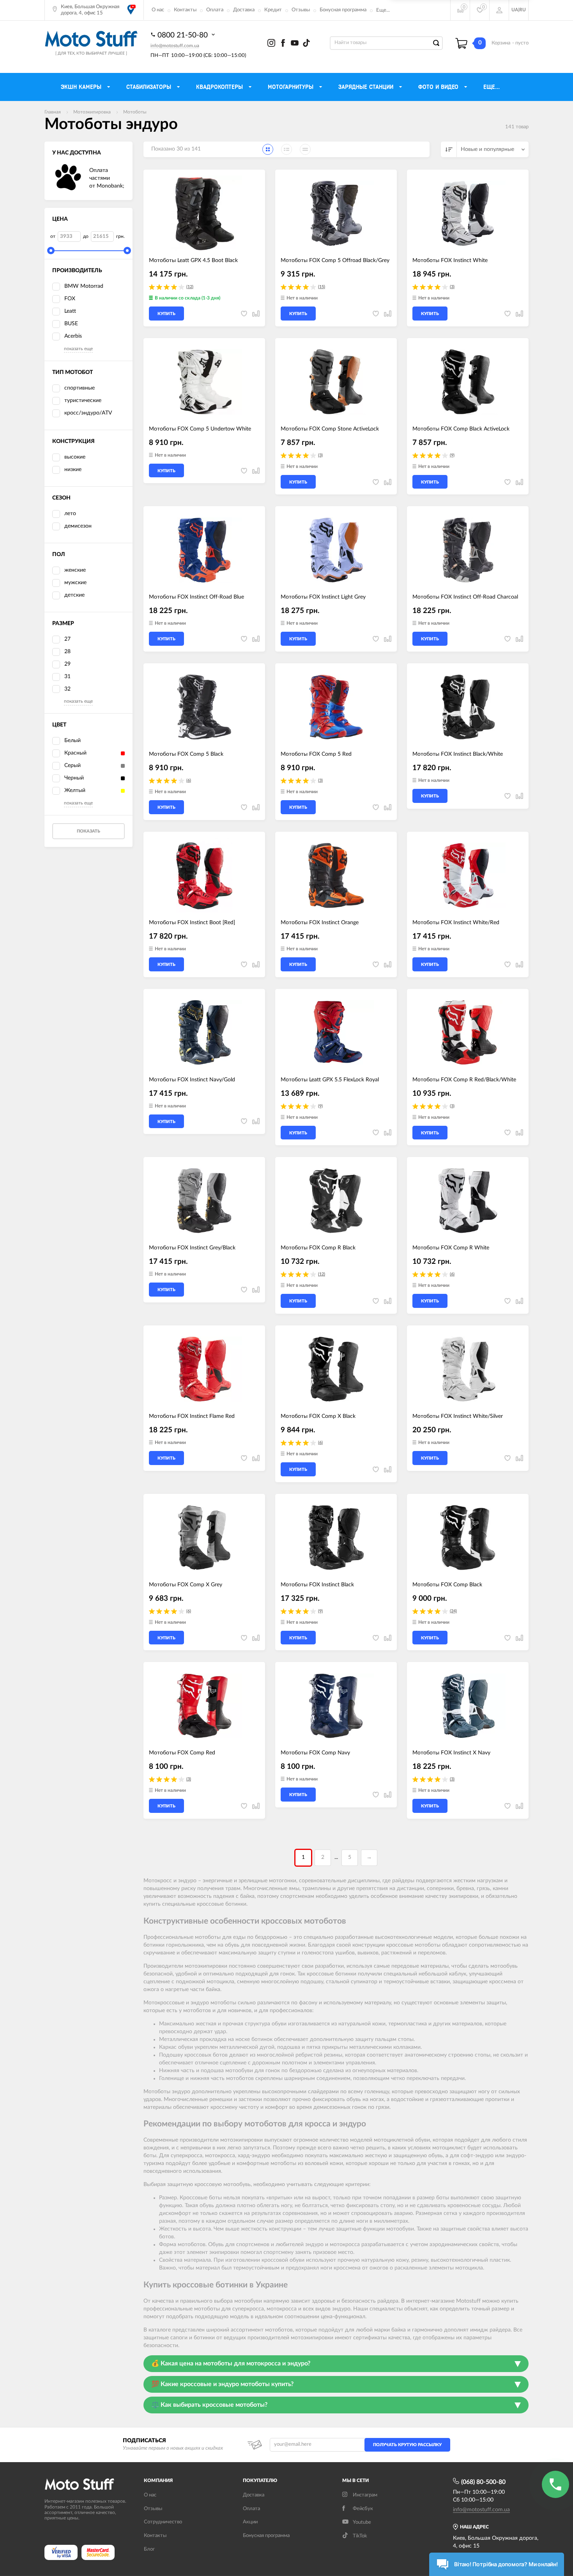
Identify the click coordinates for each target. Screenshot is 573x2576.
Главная (53, 112)
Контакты (185, 10)
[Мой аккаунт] (499, 10)
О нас (158, 10)
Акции (250, 2522)
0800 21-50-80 (184, 35)
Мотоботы (135, 112)
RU (523, 10)
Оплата (215, 10)
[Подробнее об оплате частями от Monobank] (68, 179)
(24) (453, 1611)
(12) (190, 287)
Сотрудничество (163, 2522)
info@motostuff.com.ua (175, 46)
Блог (149, 2549)
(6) (189, 780)
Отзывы (301, 10)
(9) (452, 455)
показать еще (78, 349)
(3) (452, 287)
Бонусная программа (343, 10)
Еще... (383, 10)
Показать (88, 831)
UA (515, 10)
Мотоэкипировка (92, 112)
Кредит (273, 10)
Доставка (244, 10)
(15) (322, 287)
